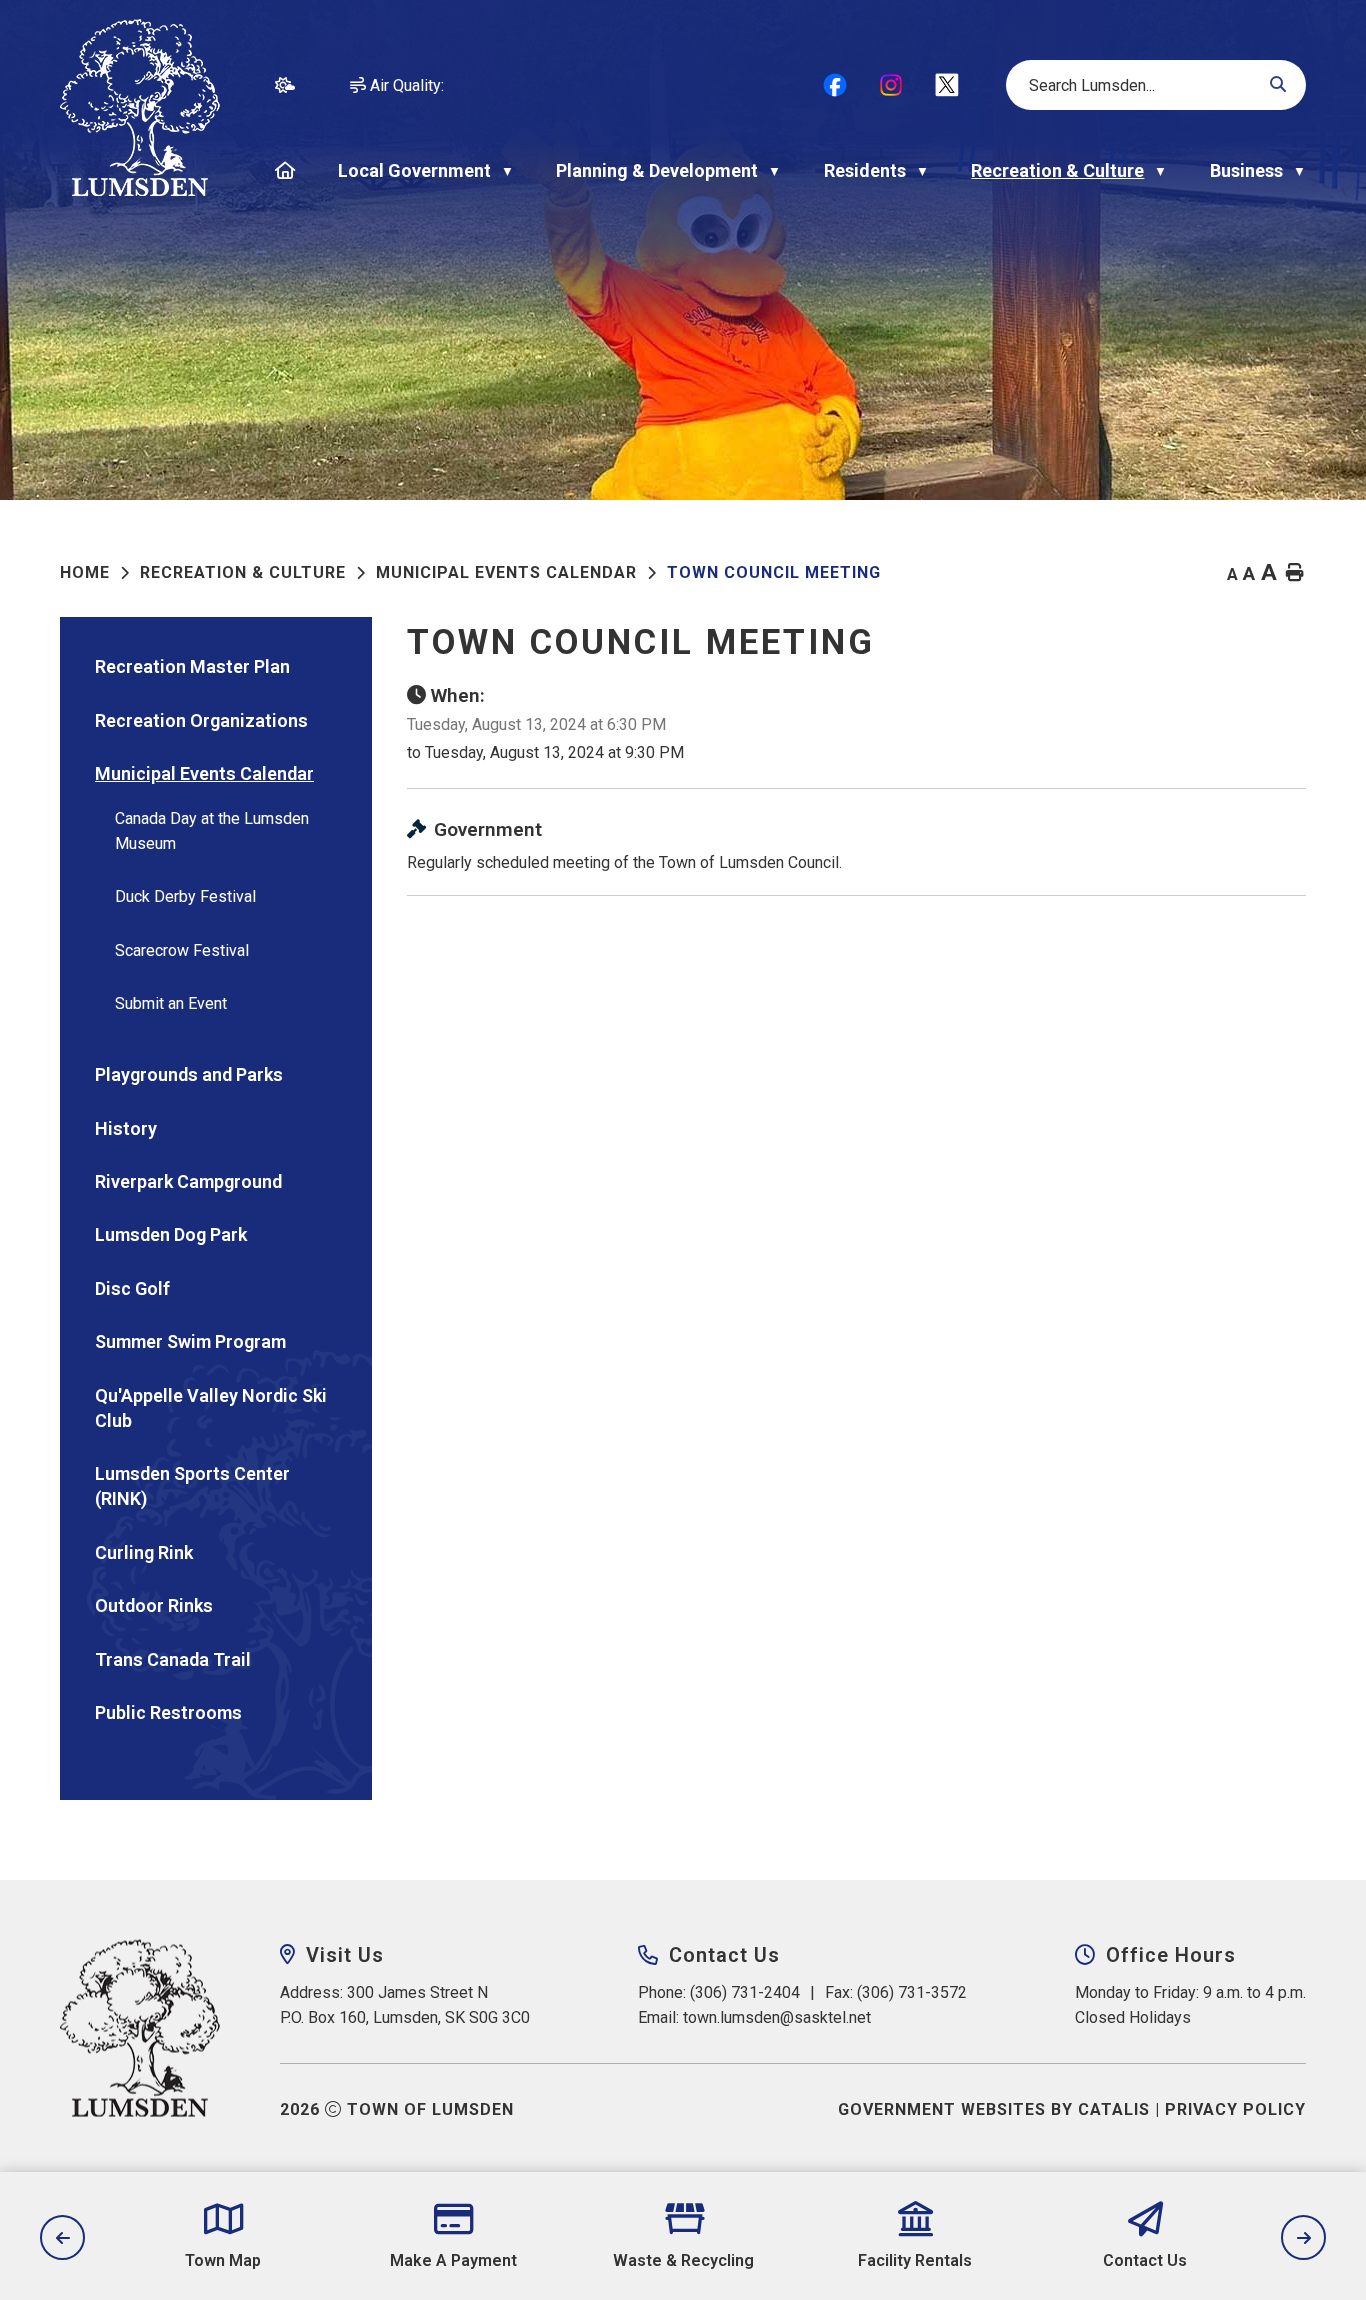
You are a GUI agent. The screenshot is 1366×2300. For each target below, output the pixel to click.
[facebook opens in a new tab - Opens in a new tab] (835, 85)
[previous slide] (62, 2237)
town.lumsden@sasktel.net (777, 2017)
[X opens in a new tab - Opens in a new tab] (947, 85)
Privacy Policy (1235, 2109)
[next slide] (1303, 2237)
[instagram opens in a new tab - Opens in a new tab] (891, 85)
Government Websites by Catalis (994, 2109)
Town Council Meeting (774, 572)
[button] (1276, 85)
